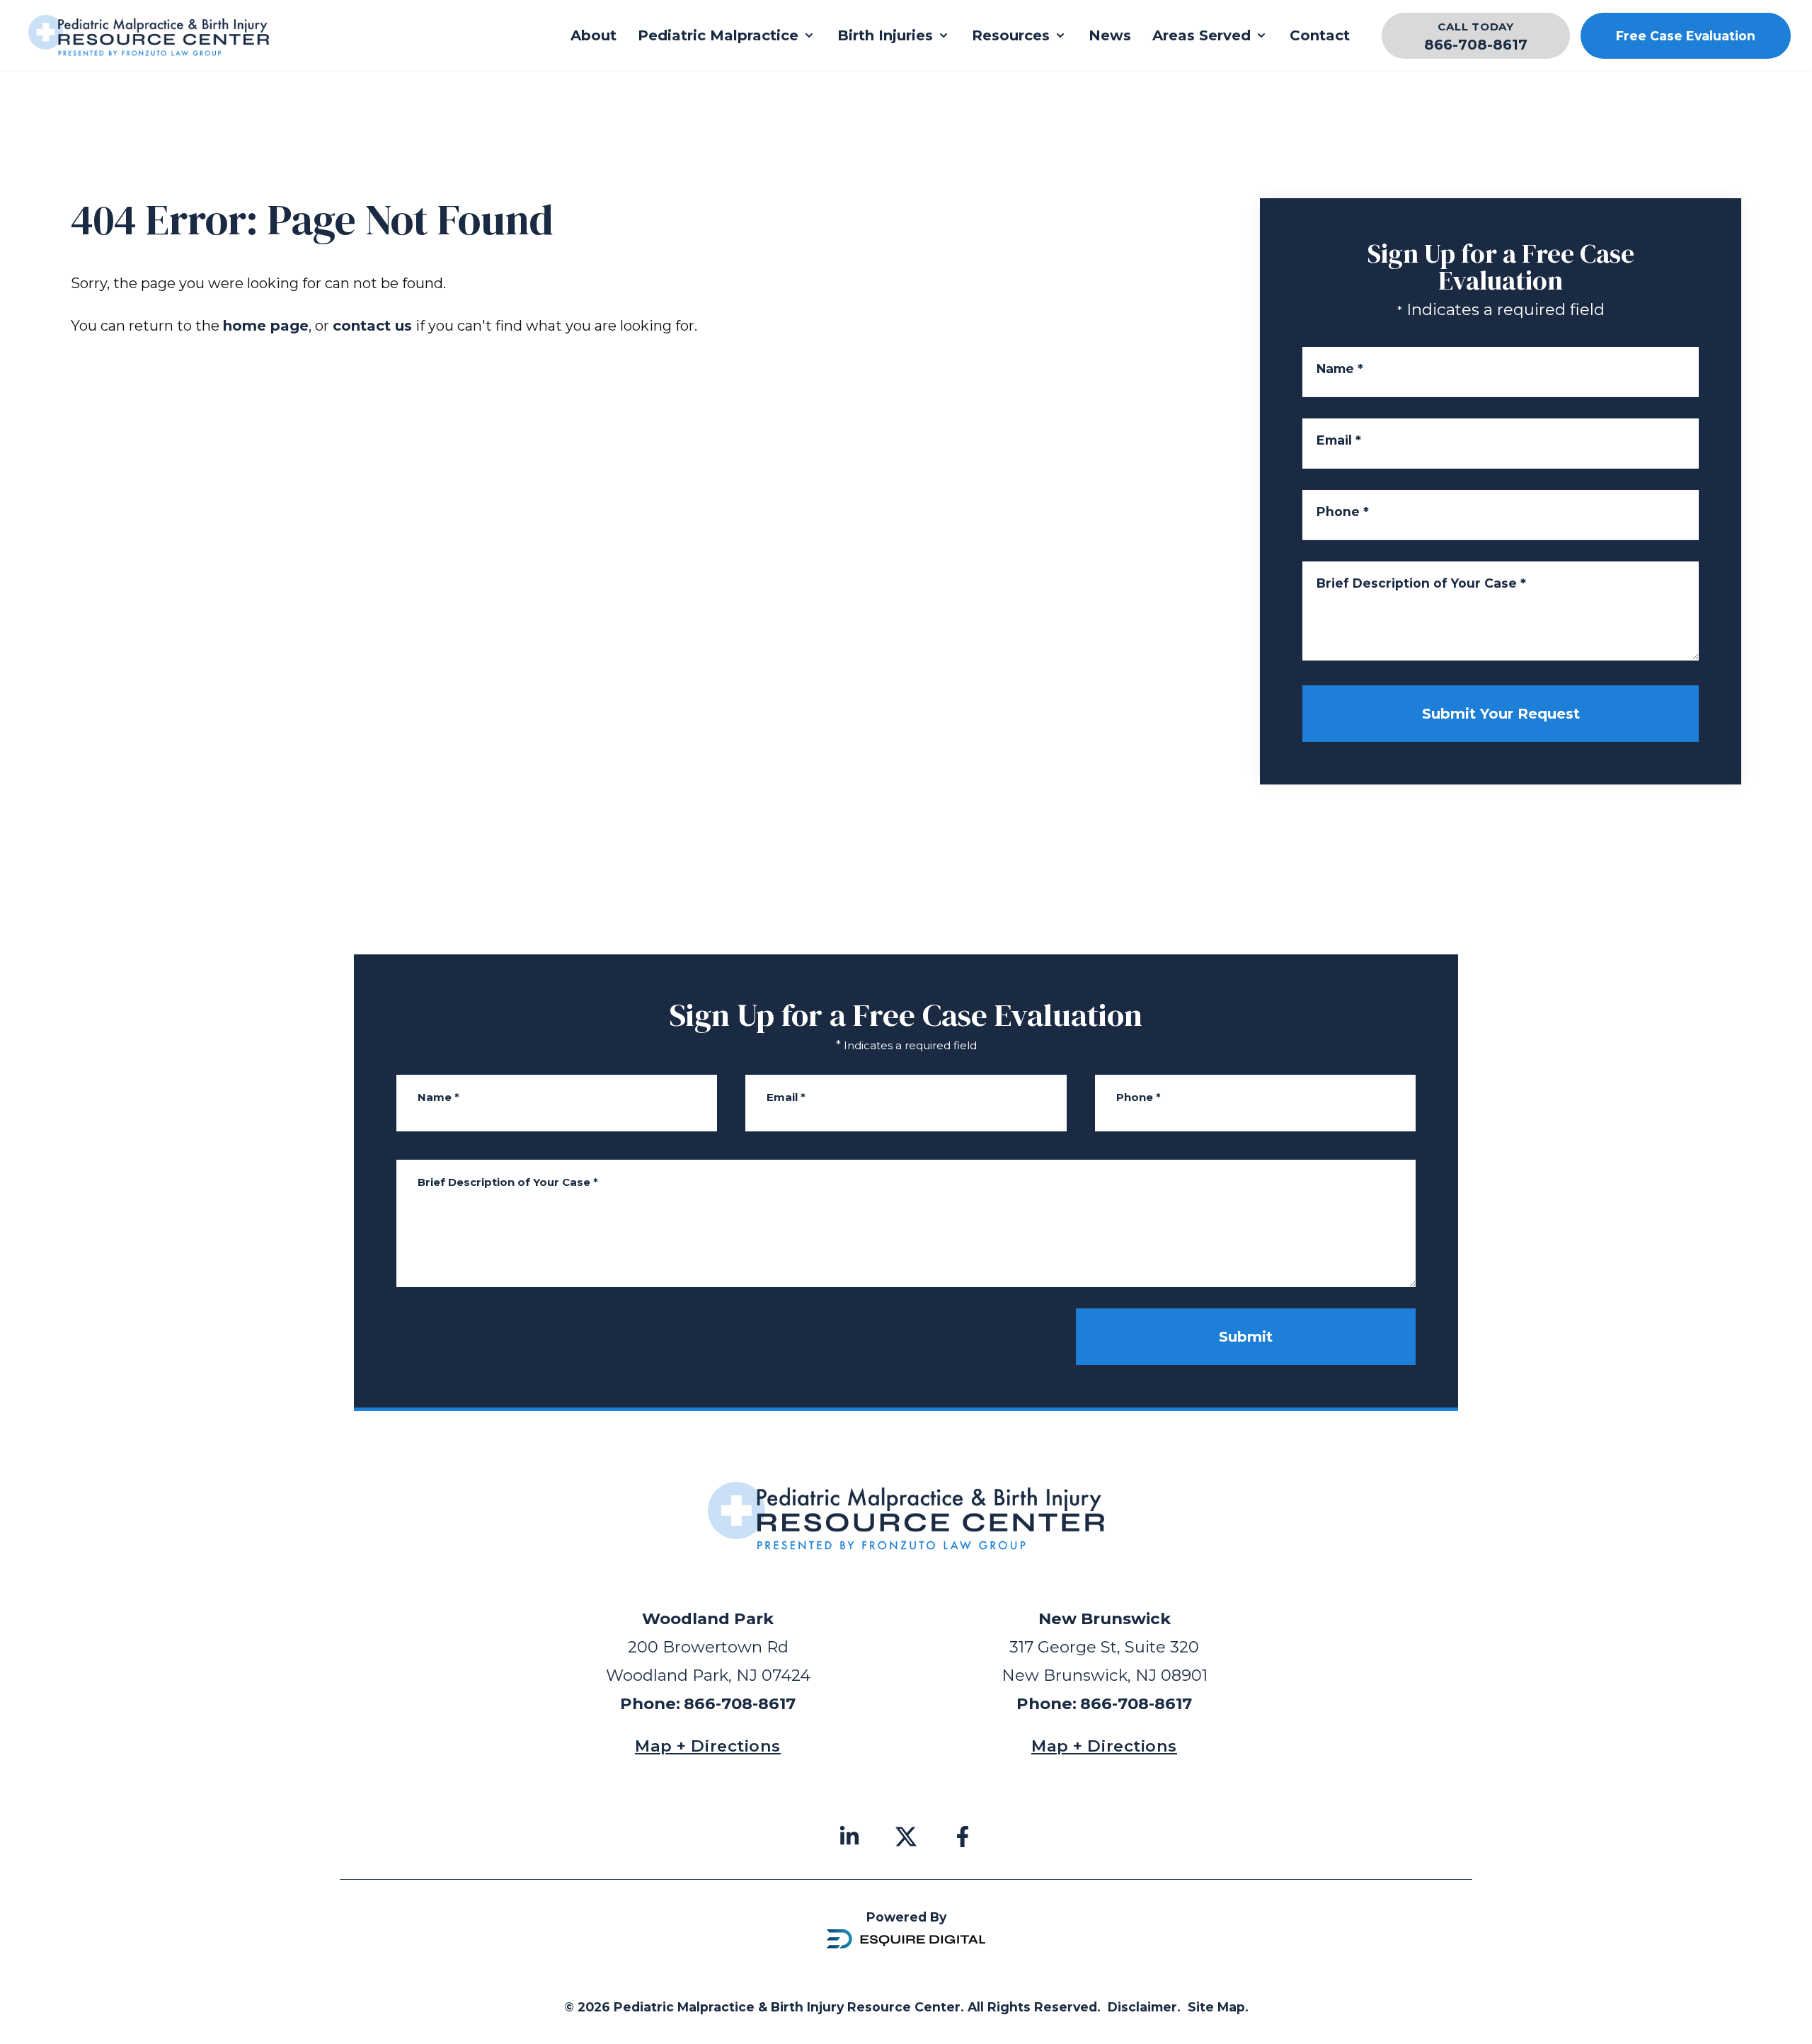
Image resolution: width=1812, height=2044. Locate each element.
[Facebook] (963, 1837)
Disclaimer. (1144, 2007)
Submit (1246, 1337)
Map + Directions (708, 1746)
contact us (372, 326)
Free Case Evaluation (1686, 36)
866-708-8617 (1476, 45)
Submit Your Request (1501, 714)
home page (266, 326)
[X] (906, 1837)
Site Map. (1218, 2007)
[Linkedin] (849, 1837)
